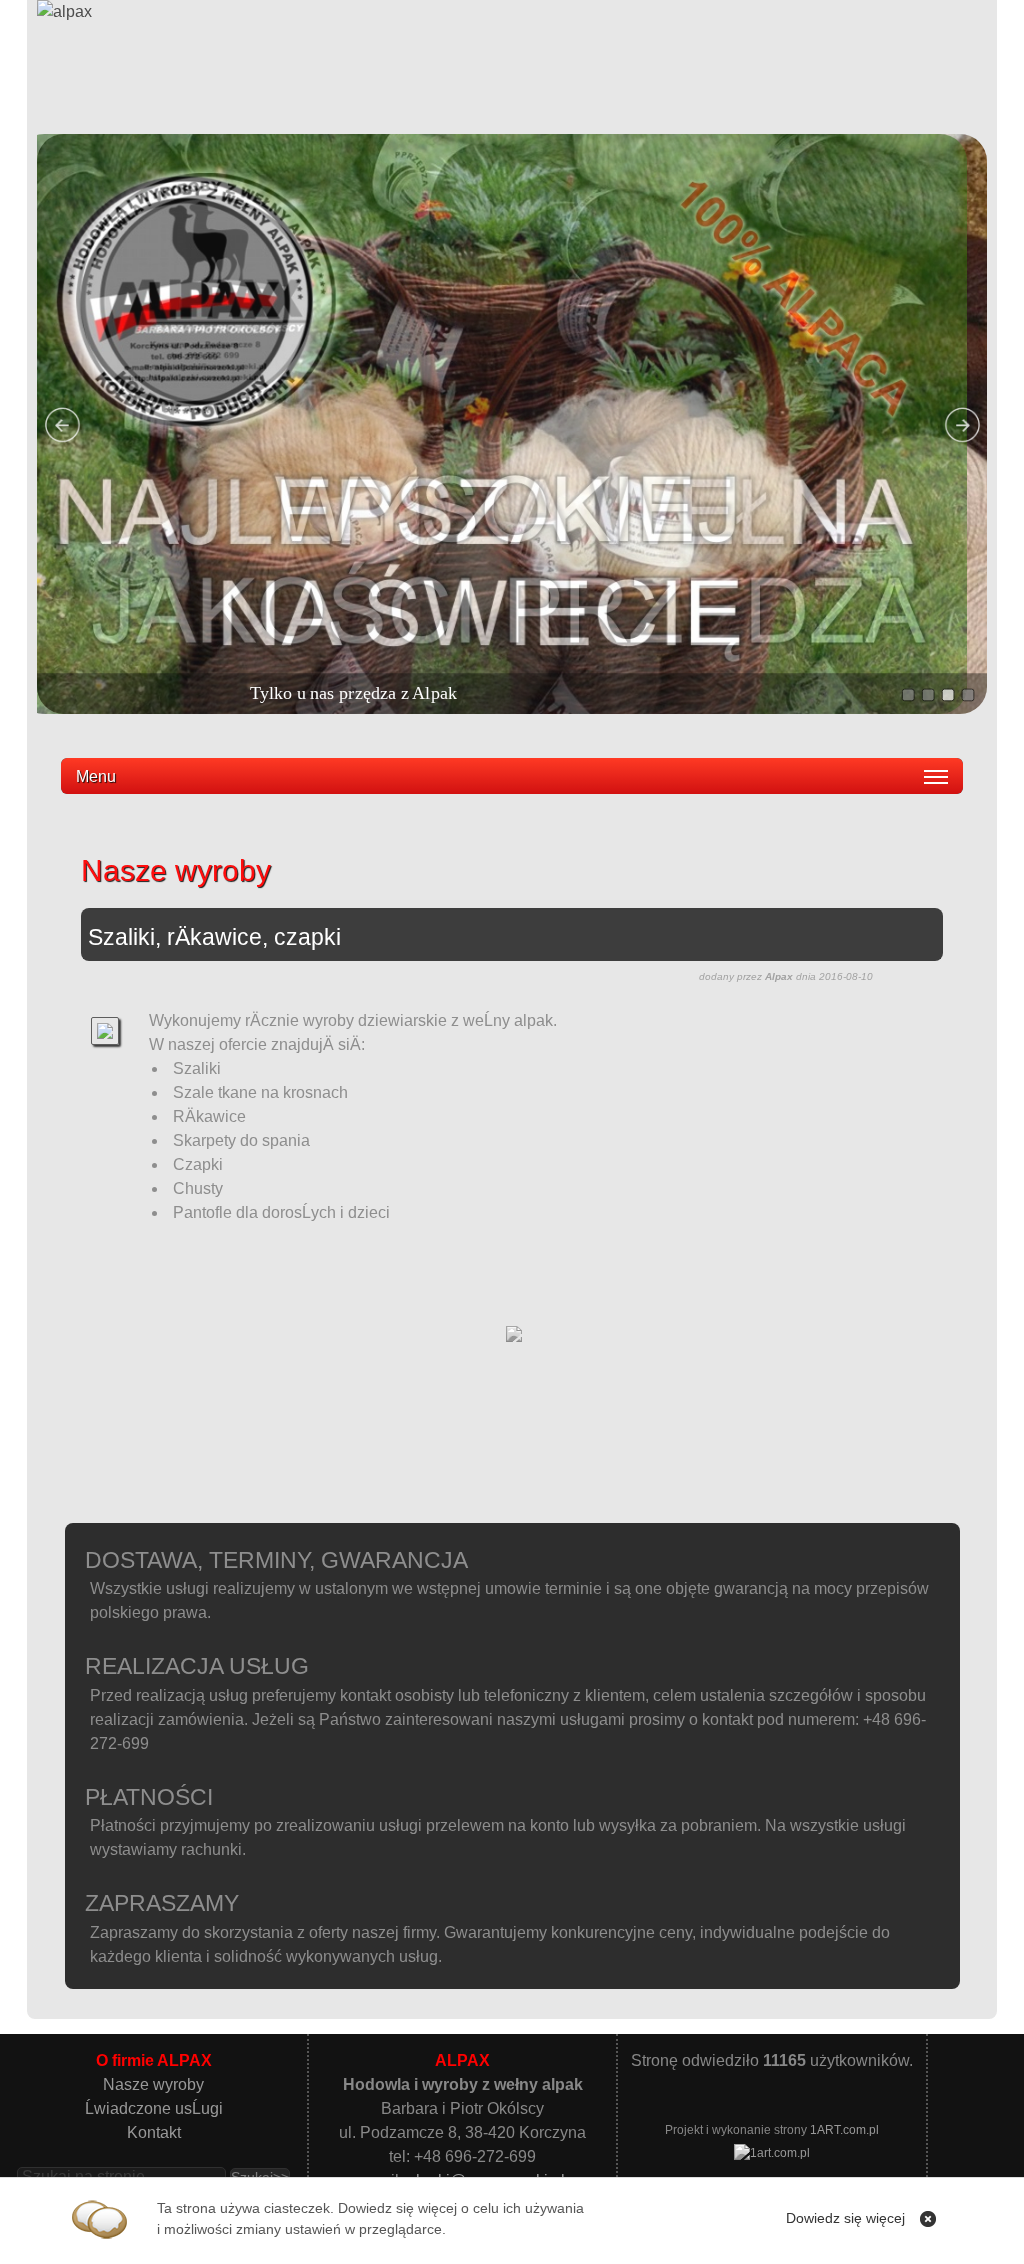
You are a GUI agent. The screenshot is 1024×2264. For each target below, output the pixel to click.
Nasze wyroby (153, 2084)
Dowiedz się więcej (845, 2218)
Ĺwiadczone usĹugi (154, 2108)
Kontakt (154, 2132)
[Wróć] (514, 1341)
